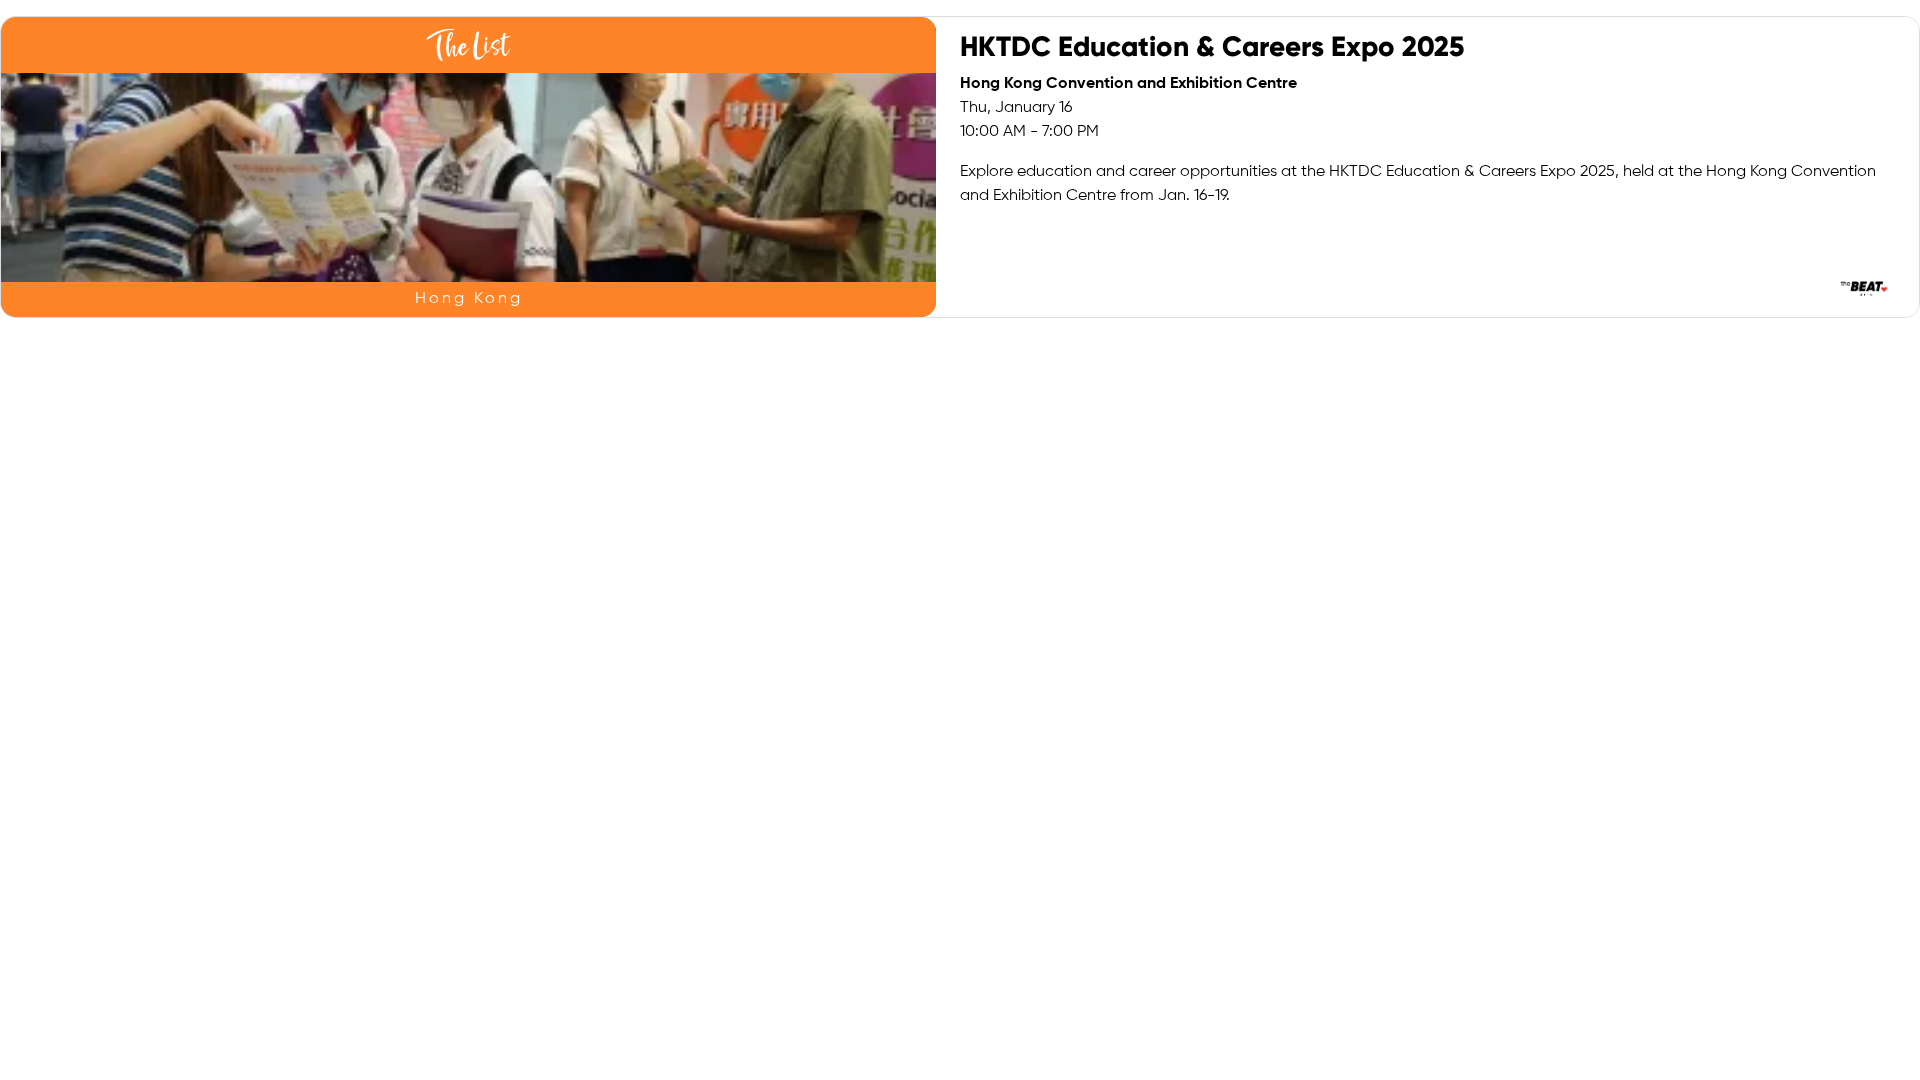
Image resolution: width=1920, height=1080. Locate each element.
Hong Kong (469, 299)
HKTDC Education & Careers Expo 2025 (1212, 46)
